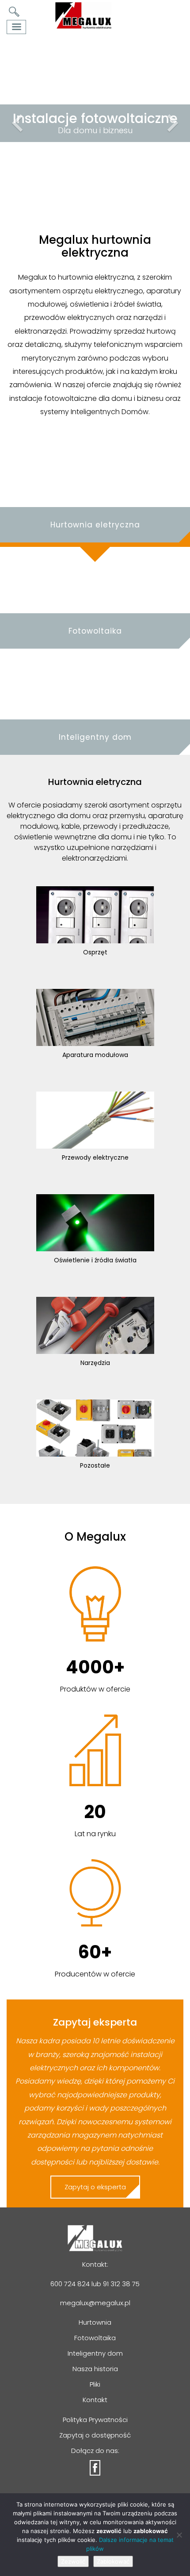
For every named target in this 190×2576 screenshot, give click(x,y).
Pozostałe (95, 1465)
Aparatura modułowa (95, 1055)
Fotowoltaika (95, 2338)
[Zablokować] (179, 2535)
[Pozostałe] (95, 1428)
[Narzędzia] (95, 1325)
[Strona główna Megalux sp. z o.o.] (83, 15)
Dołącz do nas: (95, 2451)
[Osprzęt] (95, 914)
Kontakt (95, 2400)
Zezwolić (73, 2561)
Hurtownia (95, 2322)
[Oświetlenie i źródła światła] (95, 1222)
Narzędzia (95, 1363)
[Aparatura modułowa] (95, 1017)
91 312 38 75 (121, 2284)
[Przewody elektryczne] (95, 1120)
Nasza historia (95, 2369)
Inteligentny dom (95, 2353)
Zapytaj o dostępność (95, 2435)
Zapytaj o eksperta (95, 2187)
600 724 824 (70, 2284)
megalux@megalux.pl (95, 2303)
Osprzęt (95, 952)
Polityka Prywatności (95, 2420)
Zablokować (113, 2561)
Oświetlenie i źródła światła (95, 1260)
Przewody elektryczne (95, 1157)
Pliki (95, 2384)
